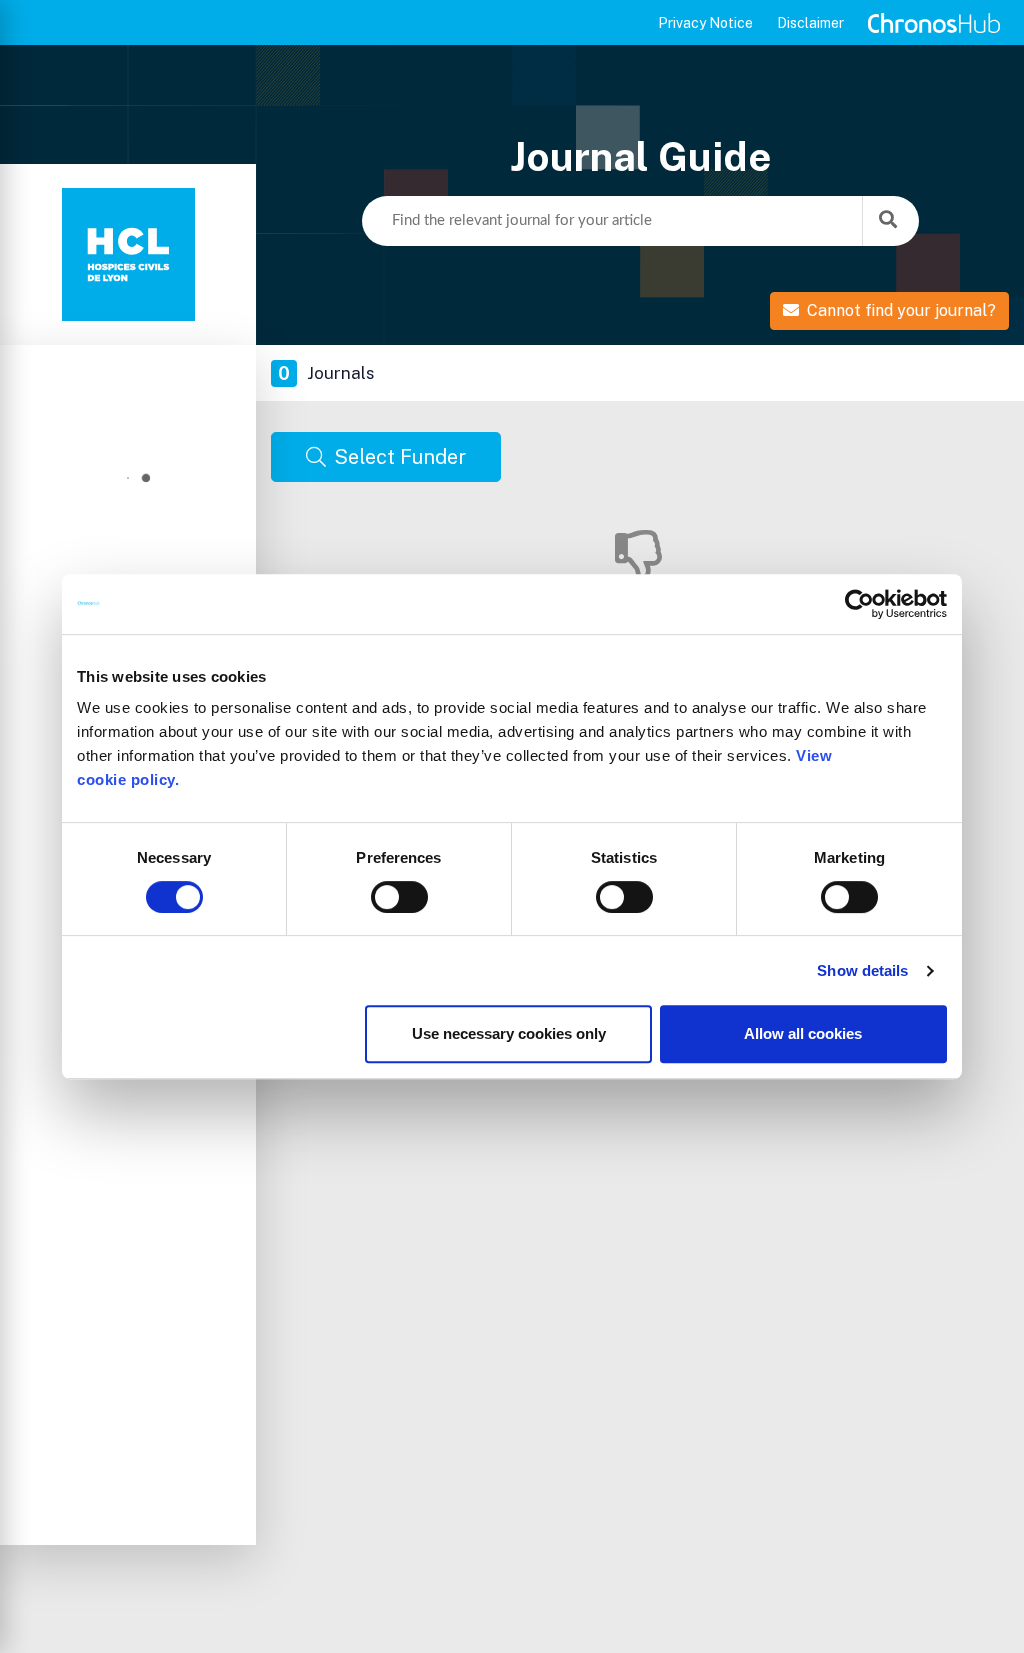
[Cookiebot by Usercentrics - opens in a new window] (859, 604)
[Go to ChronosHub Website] (934, 23)
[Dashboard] (128, 254)
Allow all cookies (803, 1033)
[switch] (399, 897)
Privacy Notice (705, 23)
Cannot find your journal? (901, 310)
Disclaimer (810, 23)
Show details (862, 970)
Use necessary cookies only (509, 1033)
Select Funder (400, 457)
